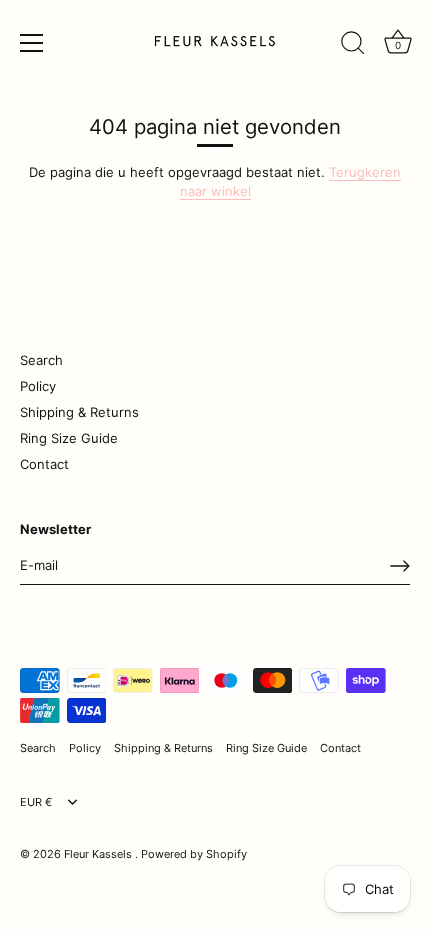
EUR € (36, 802)
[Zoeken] (353, 46)
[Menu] (32, 43)
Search (41, 360)
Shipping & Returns (79, 412)
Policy (38, 386)
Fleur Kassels (99, 854)
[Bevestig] (400, 566)
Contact (44, 464)
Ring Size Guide (69, 438)
